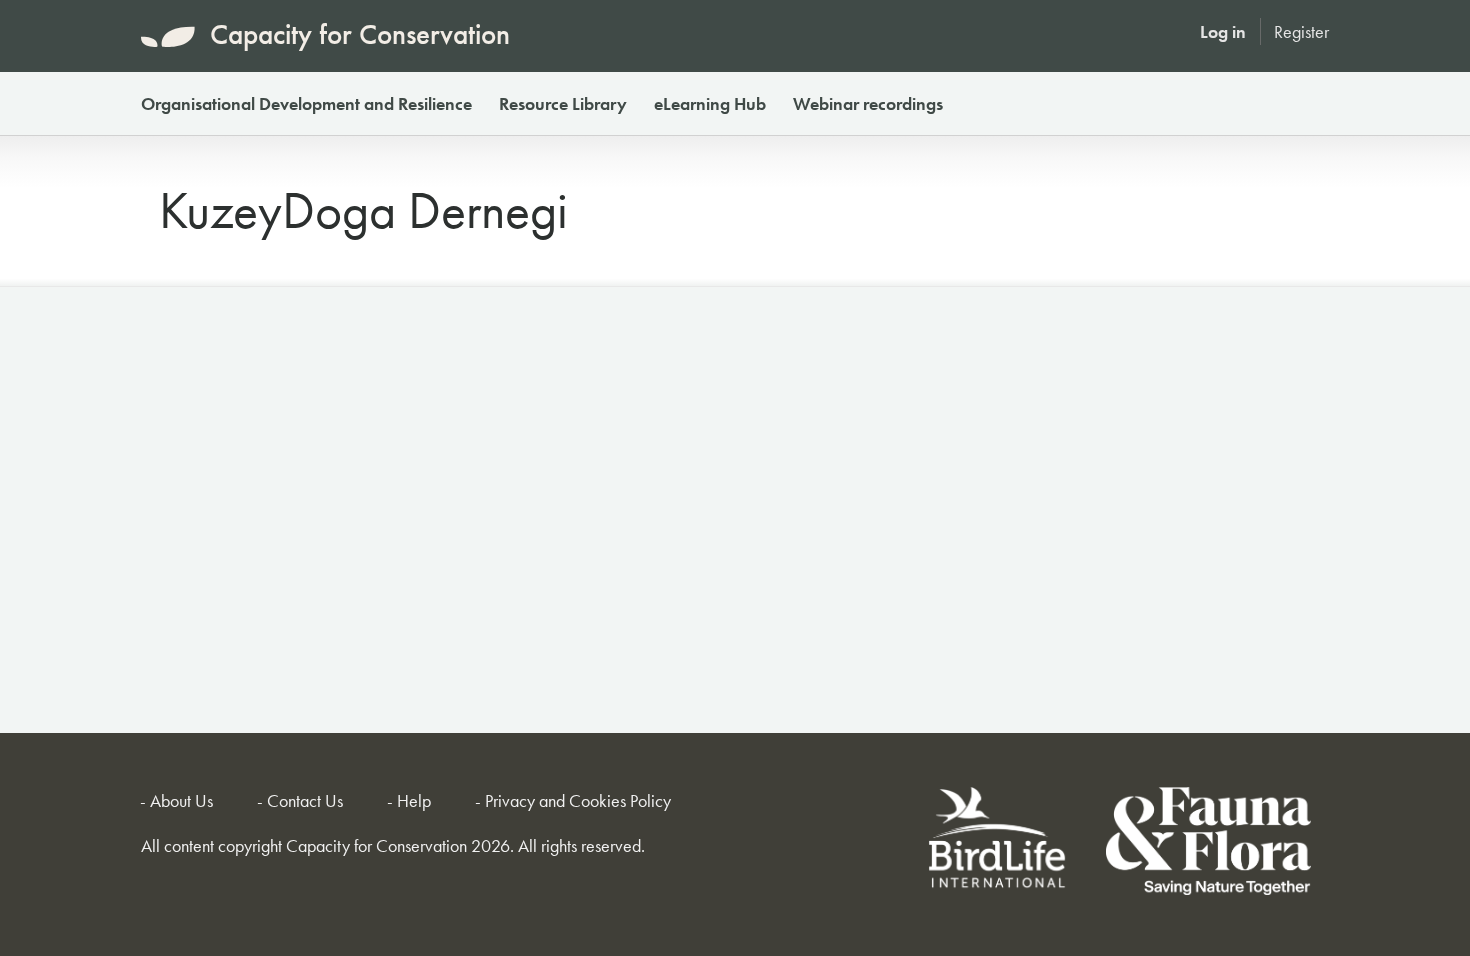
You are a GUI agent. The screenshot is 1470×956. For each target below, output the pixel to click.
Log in (1223, 31)
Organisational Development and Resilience (306, 103)
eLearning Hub (710, 103)
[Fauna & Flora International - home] (1208, 844)
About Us (181, 800)
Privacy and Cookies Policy (578, 800)
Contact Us (305, 800)
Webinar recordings (868, 103)
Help (414, 800)
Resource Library (563, 103)
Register (1301, 31)
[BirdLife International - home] (998, 844)
